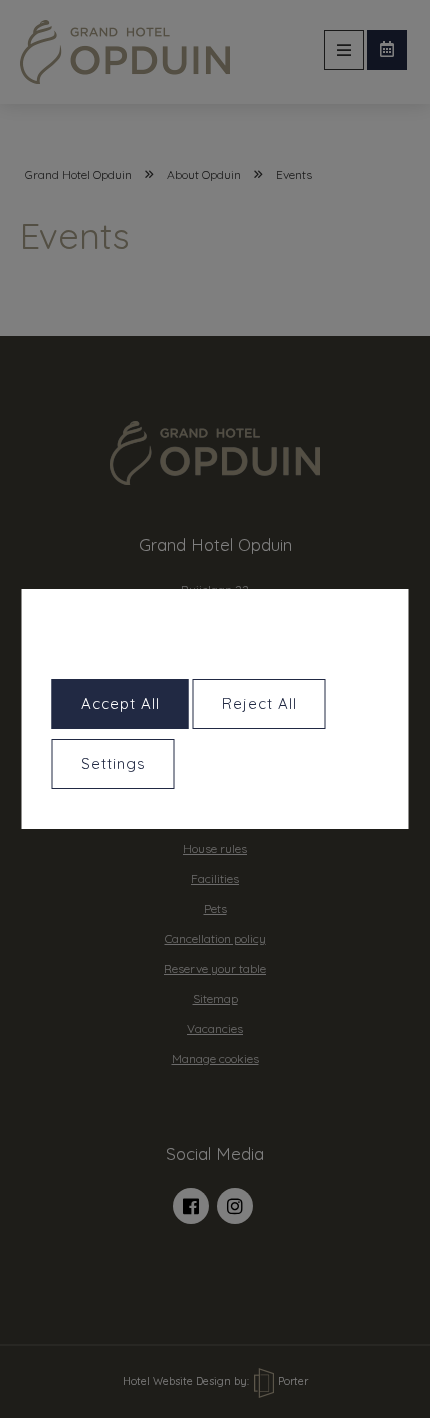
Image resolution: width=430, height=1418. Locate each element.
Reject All (259, 703)
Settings (113, 763)
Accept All (120, 703)
